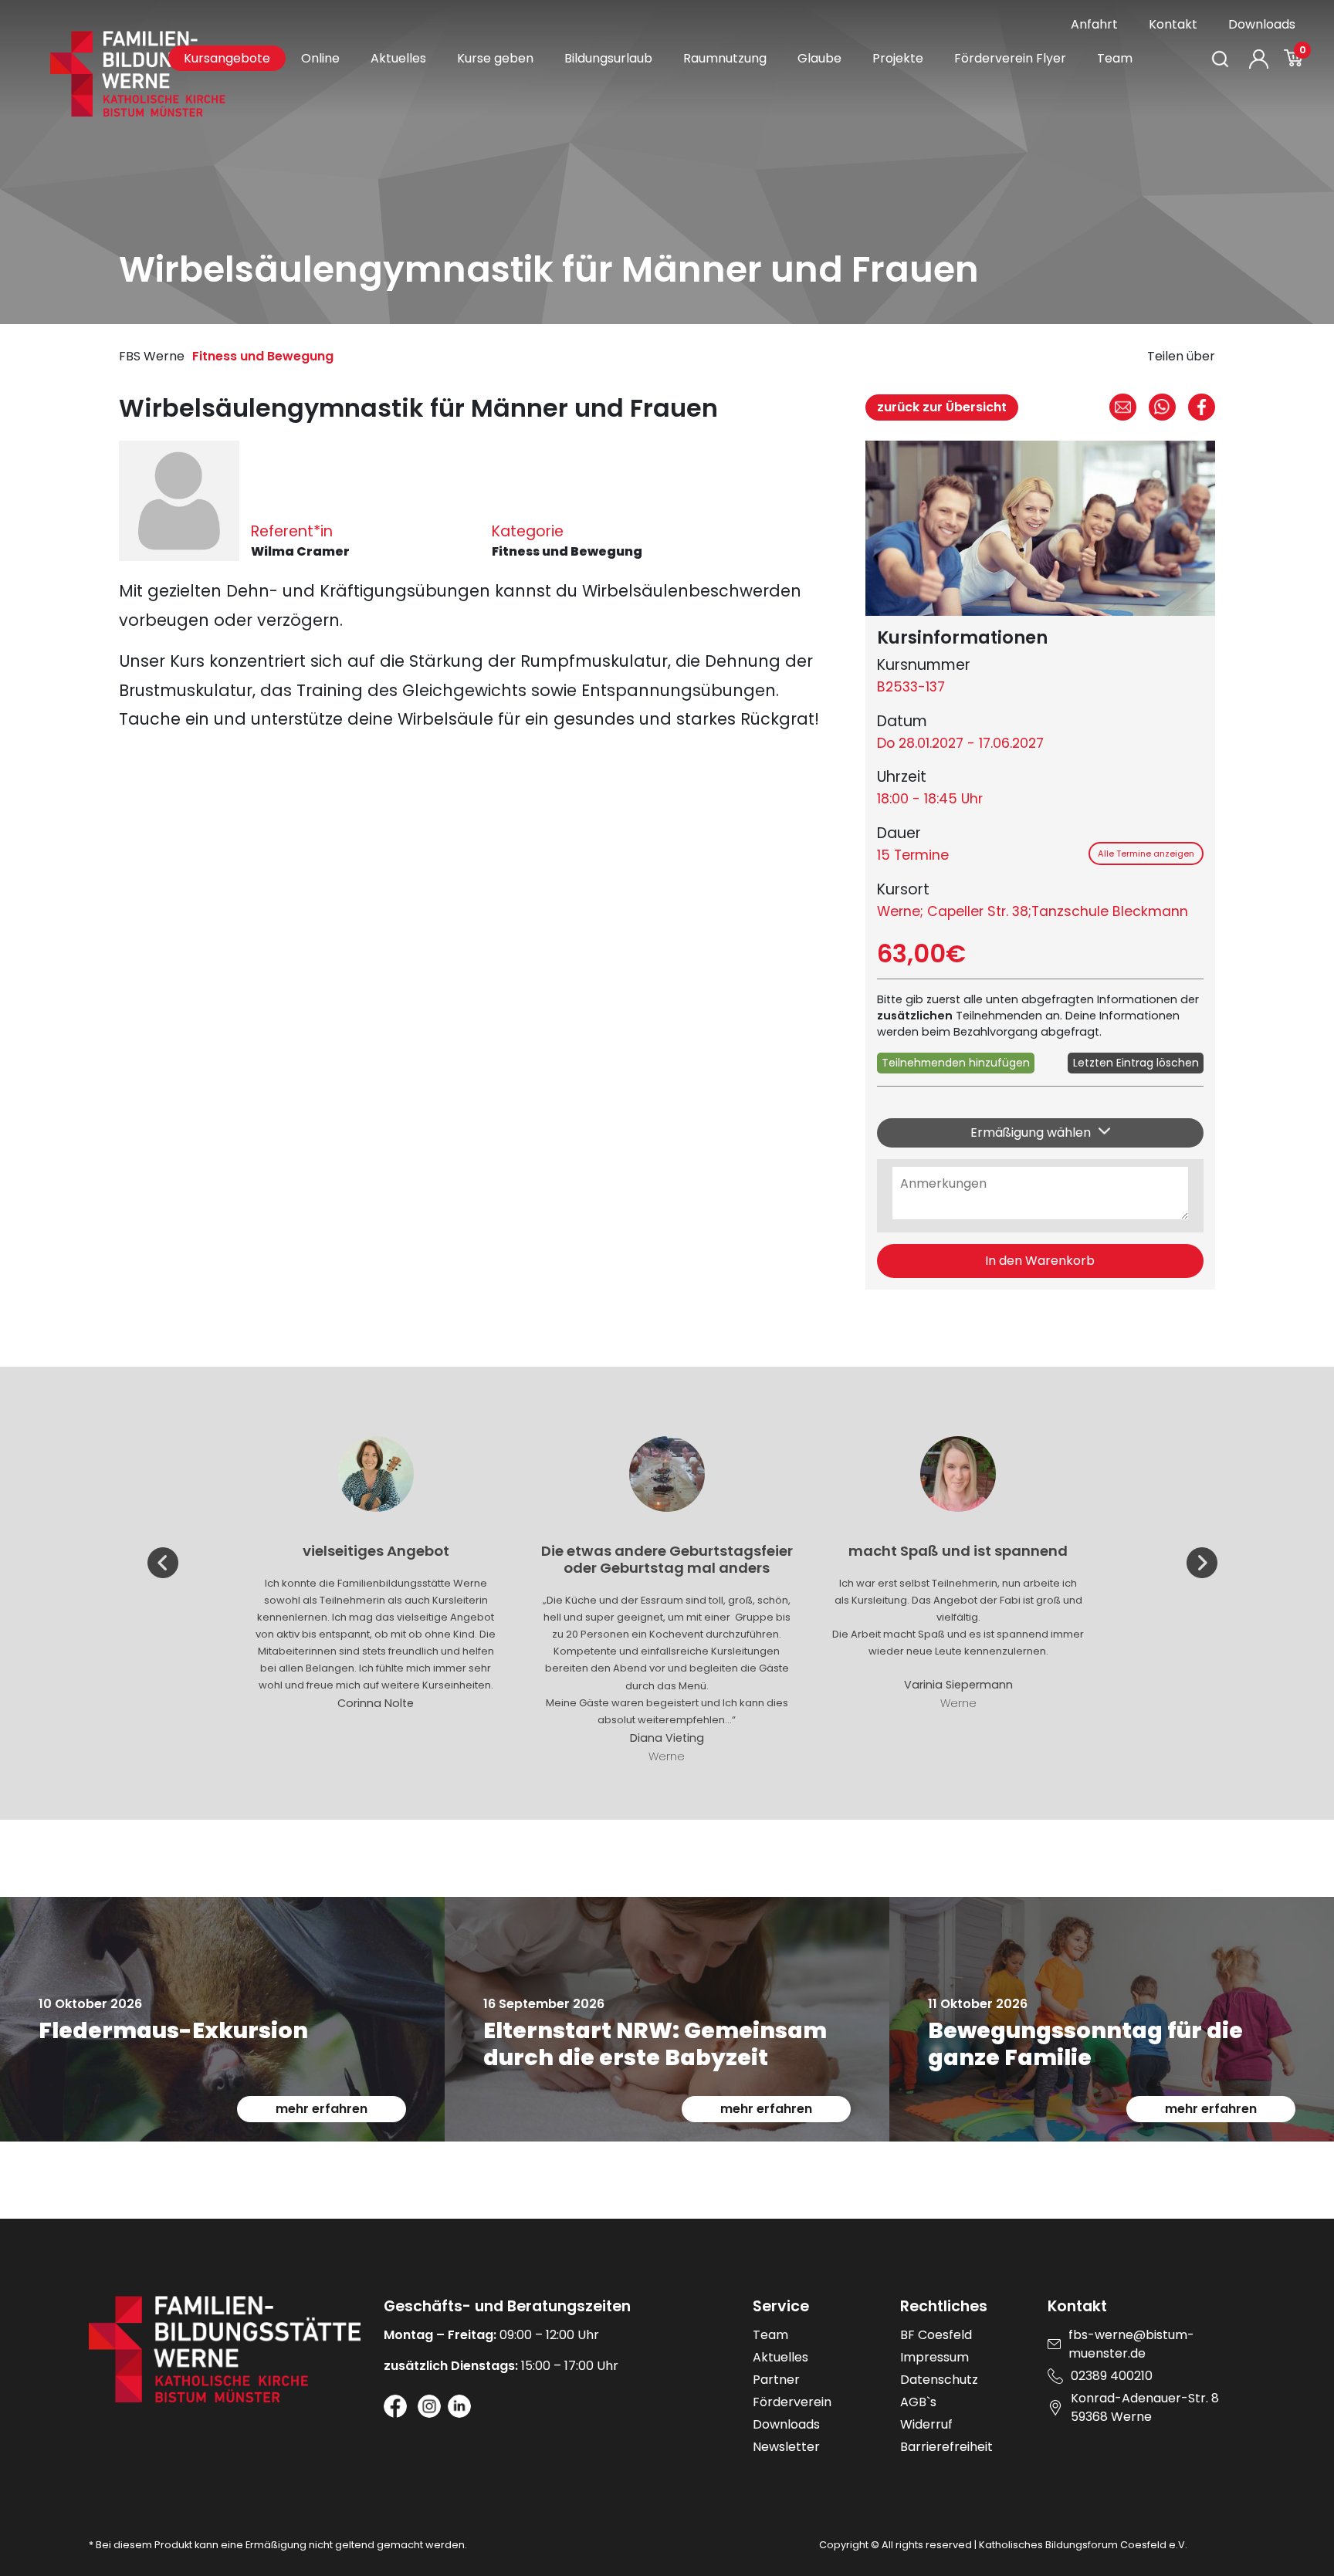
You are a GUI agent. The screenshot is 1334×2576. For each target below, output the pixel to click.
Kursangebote (227, 58)
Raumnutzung (725, 58)
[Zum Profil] (1259, 59)
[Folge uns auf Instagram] (429, 2406)
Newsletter (786, 2447)
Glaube (819, 58)
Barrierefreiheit (946, 2447)
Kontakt (1173, 24)
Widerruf (926, 2424)
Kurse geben (495, 58)
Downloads (1262, 24)
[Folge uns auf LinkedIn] (459, 2406)
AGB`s (918, 2402)
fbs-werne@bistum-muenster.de (1131, 2344)
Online (320, 58)
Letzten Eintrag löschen (1136, 1063)
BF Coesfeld (936, 2335)
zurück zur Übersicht (942, 407)
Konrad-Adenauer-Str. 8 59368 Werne (1145, 2407)
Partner (776, 2380)
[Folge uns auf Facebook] (395, 2406)
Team (1115, 58)
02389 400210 (1112, 2376)
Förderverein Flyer (1010, 58)
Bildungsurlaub (608, 58)
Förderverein (792, 2402)
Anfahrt (1094, 24)
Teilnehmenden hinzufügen (956, 1063)
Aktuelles (398, 58)
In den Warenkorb (1040, 1261)
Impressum (934, 2357)
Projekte (898, 58)
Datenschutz (939, 2380)
